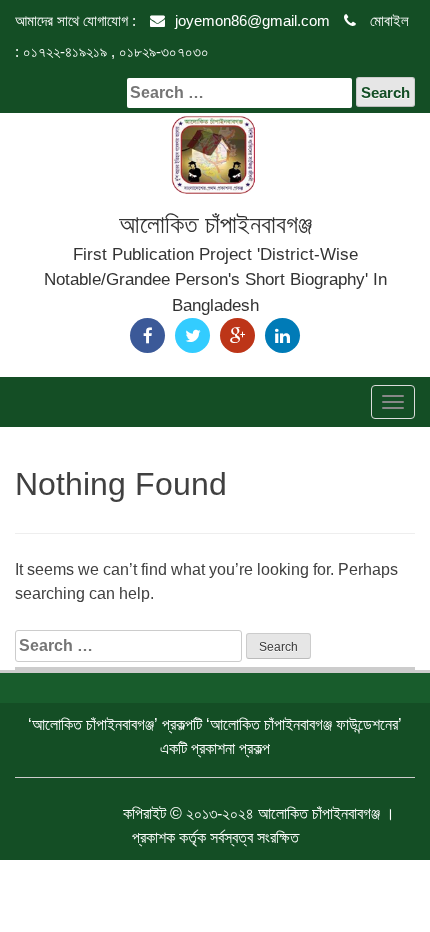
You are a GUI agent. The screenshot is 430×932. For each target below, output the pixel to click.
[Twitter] (192, 335)
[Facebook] (147, 335)
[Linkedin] (282, 335)
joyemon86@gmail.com (252, 20)
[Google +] (237, 335)
